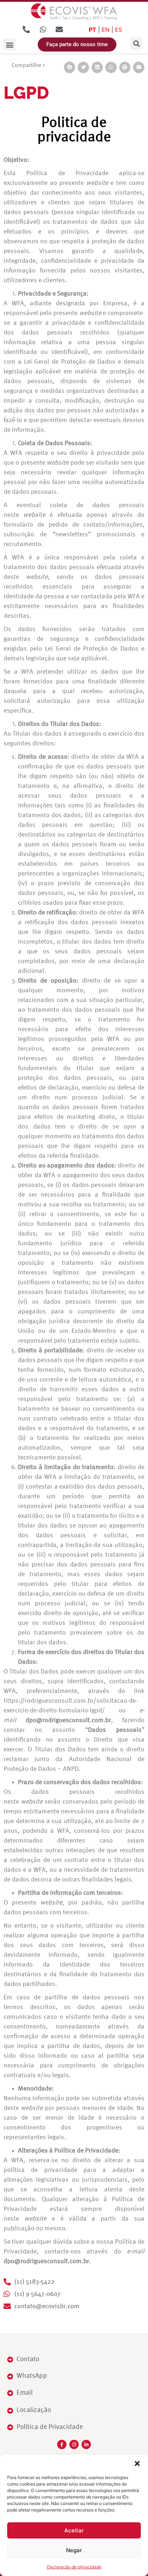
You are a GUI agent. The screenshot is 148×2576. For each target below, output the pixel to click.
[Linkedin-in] (86, 2444)
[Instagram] (74, 2444)
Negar (74, 2550)
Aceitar (74, 2530)
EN (106, 30)
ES (119, 30)
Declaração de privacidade (74, 2567)
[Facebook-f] (62, 2444)
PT (92, 30)
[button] (137, 2464)
